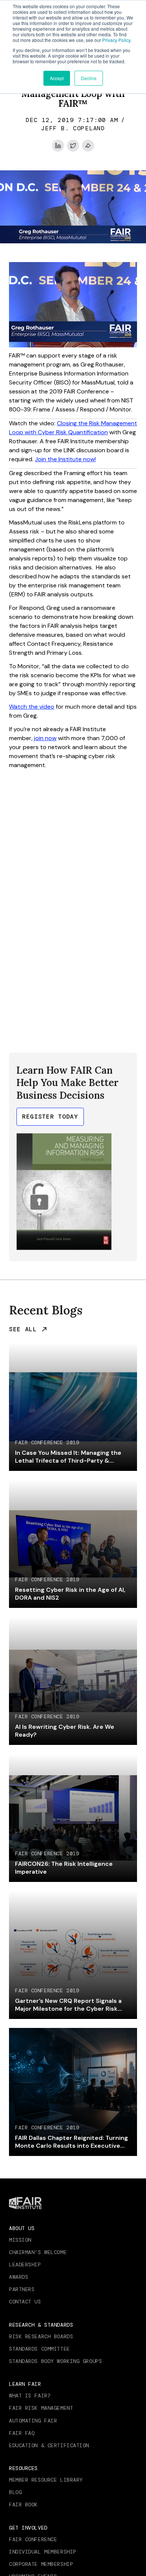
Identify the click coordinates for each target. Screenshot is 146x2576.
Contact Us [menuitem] (25, 2302)
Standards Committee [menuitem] (39, 2349)
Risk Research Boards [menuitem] (41, 2336)
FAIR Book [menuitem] (23, 2504)
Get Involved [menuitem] (28, 2528)
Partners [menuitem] (22, 2289)
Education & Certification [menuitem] (49, 2445)
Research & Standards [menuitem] (41, 2325)
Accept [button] (57, 78)
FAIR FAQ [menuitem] (22, 2433)
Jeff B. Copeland (73, 128)
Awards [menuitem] (19, 2277)
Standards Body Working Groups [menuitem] (55, 2361)
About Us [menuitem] (22, 2228)
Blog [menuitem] (15, 2492)
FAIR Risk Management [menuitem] (41, 2408)
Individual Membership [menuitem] (43, 2552)
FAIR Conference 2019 (47, 1443)
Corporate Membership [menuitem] (41, 2564)
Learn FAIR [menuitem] (25, 2384)
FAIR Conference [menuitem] (33, 2539)
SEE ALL (23, 1329)
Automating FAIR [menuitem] (33, 2421)
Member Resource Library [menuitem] (46, 2480)
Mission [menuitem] (20, 2240)
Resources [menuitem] (23, 2468)
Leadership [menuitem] (25, 2265)
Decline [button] (89, 78)
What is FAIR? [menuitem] (30, 2396)
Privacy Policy (116, 40)
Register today (50, 1117)
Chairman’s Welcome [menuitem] (38, 2252)
